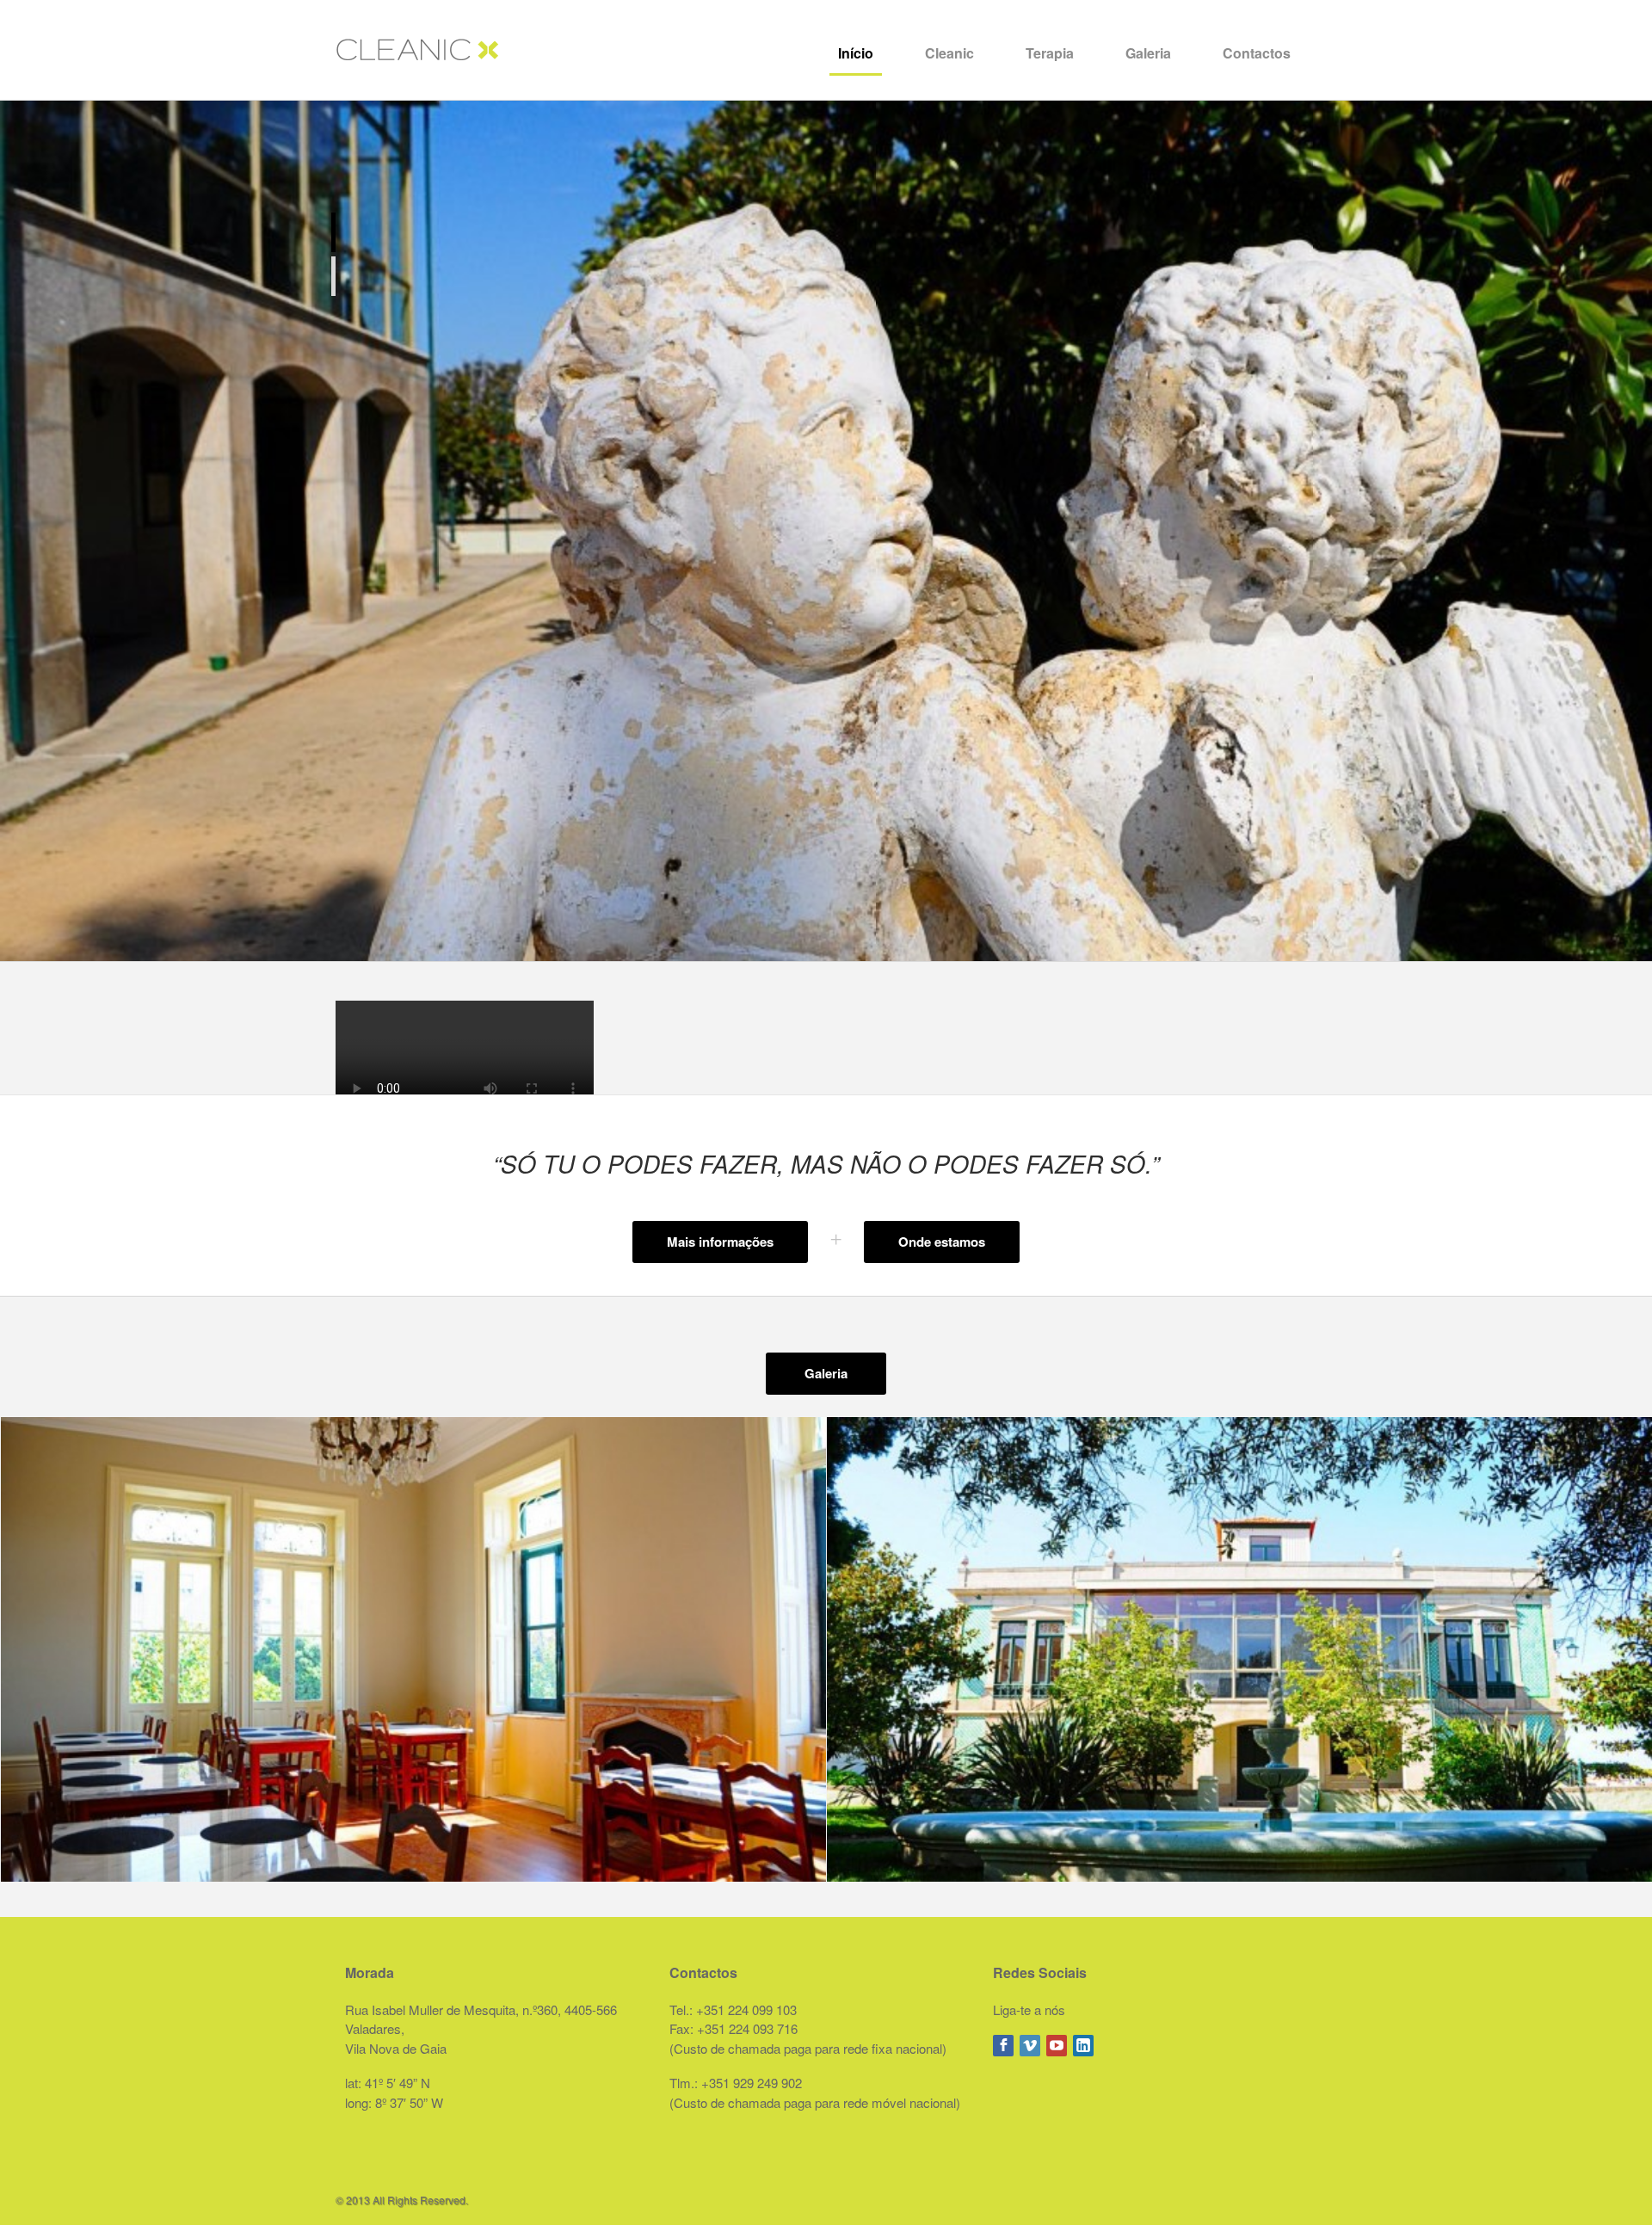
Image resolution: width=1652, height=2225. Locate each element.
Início (856, 53)
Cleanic (949, 53)
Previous (23, 531)
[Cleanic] (417, 44)
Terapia (1050, 53)
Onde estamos (942, 1242)
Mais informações (720, 1242)
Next (1629, 531)
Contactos (1257, 53)
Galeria (1148, 53)
